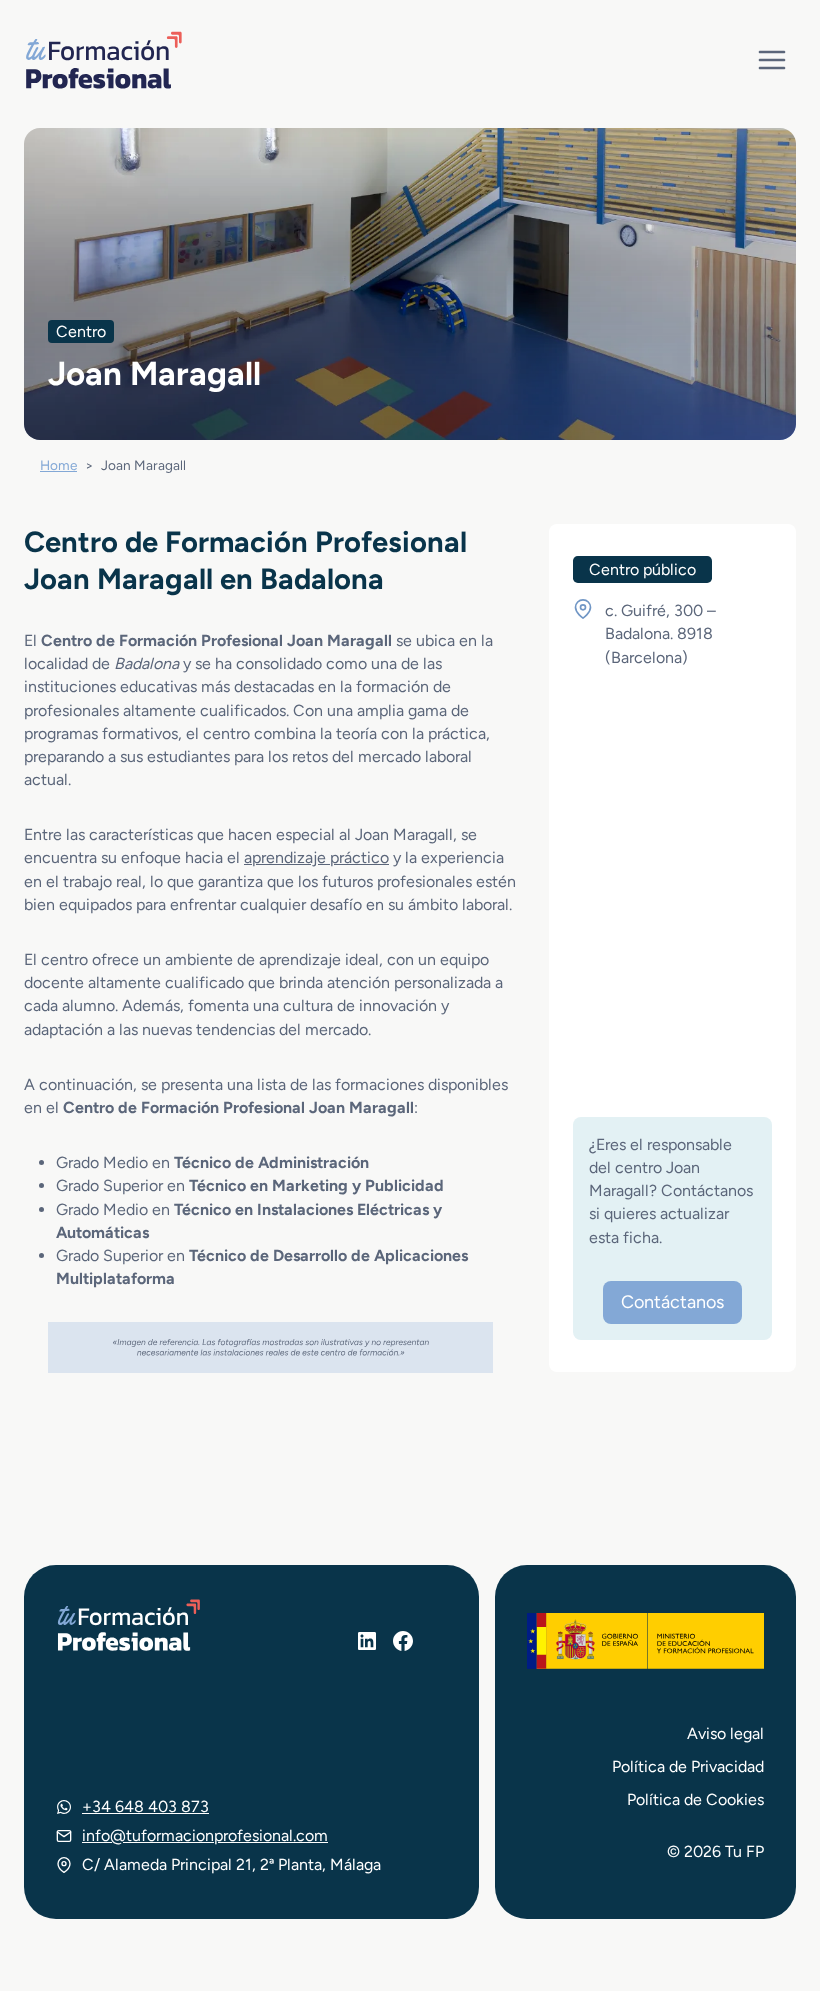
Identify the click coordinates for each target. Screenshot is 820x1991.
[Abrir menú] (771, 59)
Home (58, 465)
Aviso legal (725, 1733)
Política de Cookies (695, 1799)
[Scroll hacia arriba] (768, 1883)
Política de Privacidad (688, 1766)
